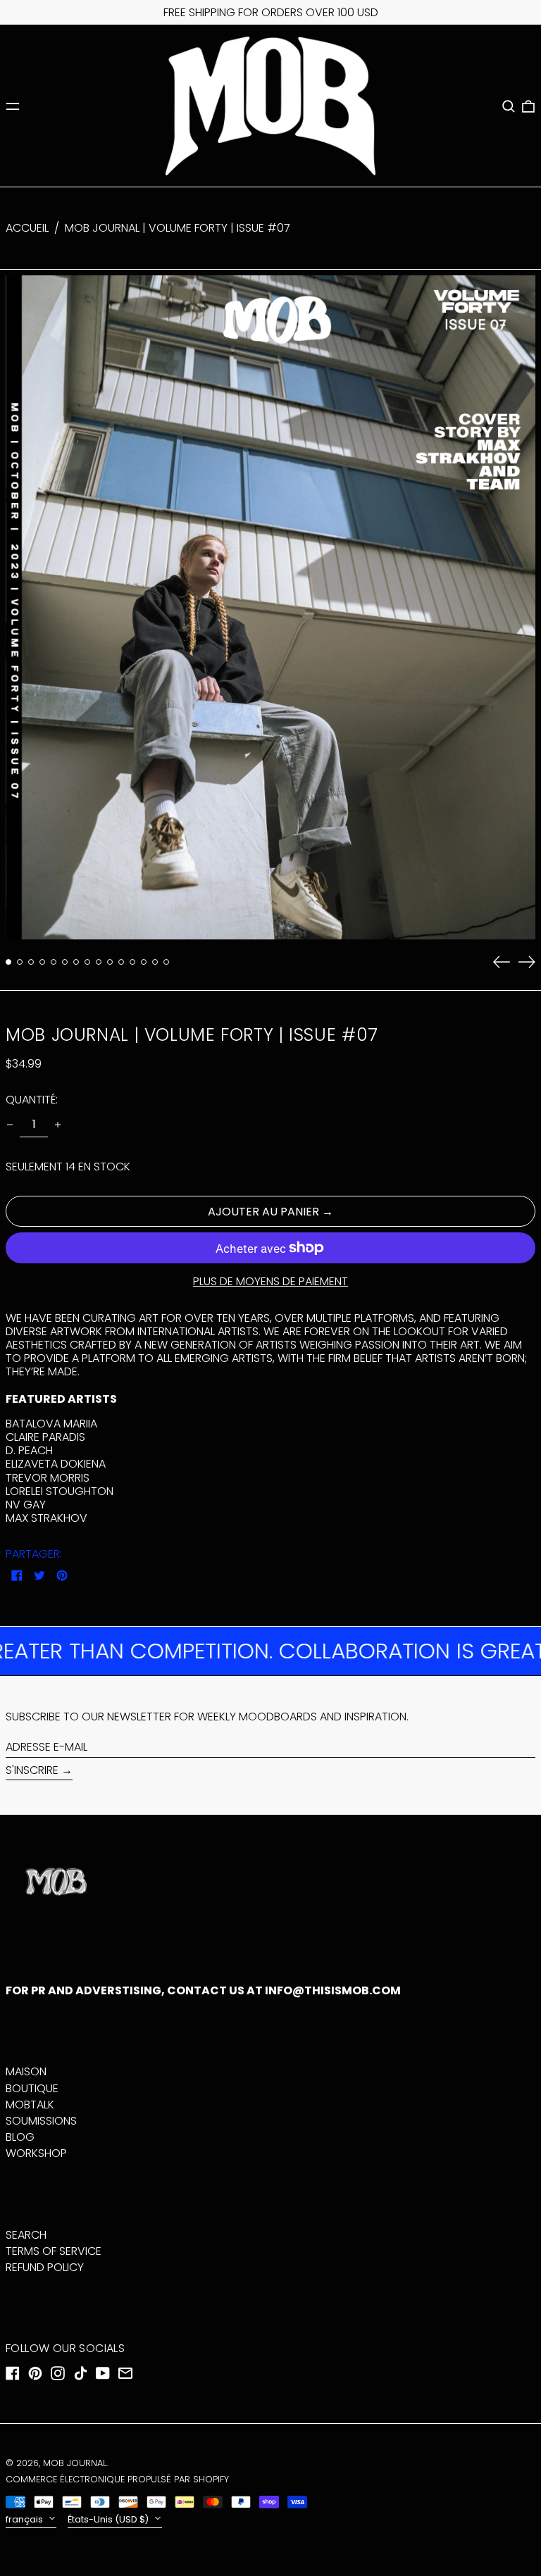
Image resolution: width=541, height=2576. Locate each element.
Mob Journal (75, 2463)
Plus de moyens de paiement (270, 1281)
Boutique (32, 2088)
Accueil (27, 228)
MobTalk (30, 2105)
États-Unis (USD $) (109, 2519)
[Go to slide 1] (8, 962)
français (25, 2519)
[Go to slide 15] (166, 962)
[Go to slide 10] (110, 962)
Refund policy (45, 2267)
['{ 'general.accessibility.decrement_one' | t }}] (10, 1125)
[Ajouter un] (58, 1125)
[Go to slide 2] (20, 962)
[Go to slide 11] (121, 962)
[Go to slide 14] (155, 962)
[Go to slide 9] (99, 962)
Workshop (36, 2153)
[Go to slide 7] (76, 962)
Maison (26, 2071)
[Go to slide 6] (65, 962)
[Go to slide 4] (42, 962)
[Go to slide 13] (144, 962)
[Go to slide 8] (87, 962)
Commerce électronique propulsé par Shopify (117, 2479)
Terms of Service (54, 2251)
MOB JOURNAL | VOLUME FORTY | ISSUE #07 (178, 228)
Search (26, 2235)
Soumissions (41, 2121)
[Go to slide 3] (31, 962)
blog (20, 2137)
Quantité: (32, 1100)
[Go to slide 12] (132, 962)
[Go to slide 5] (54, 962)
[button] (509, 106)
